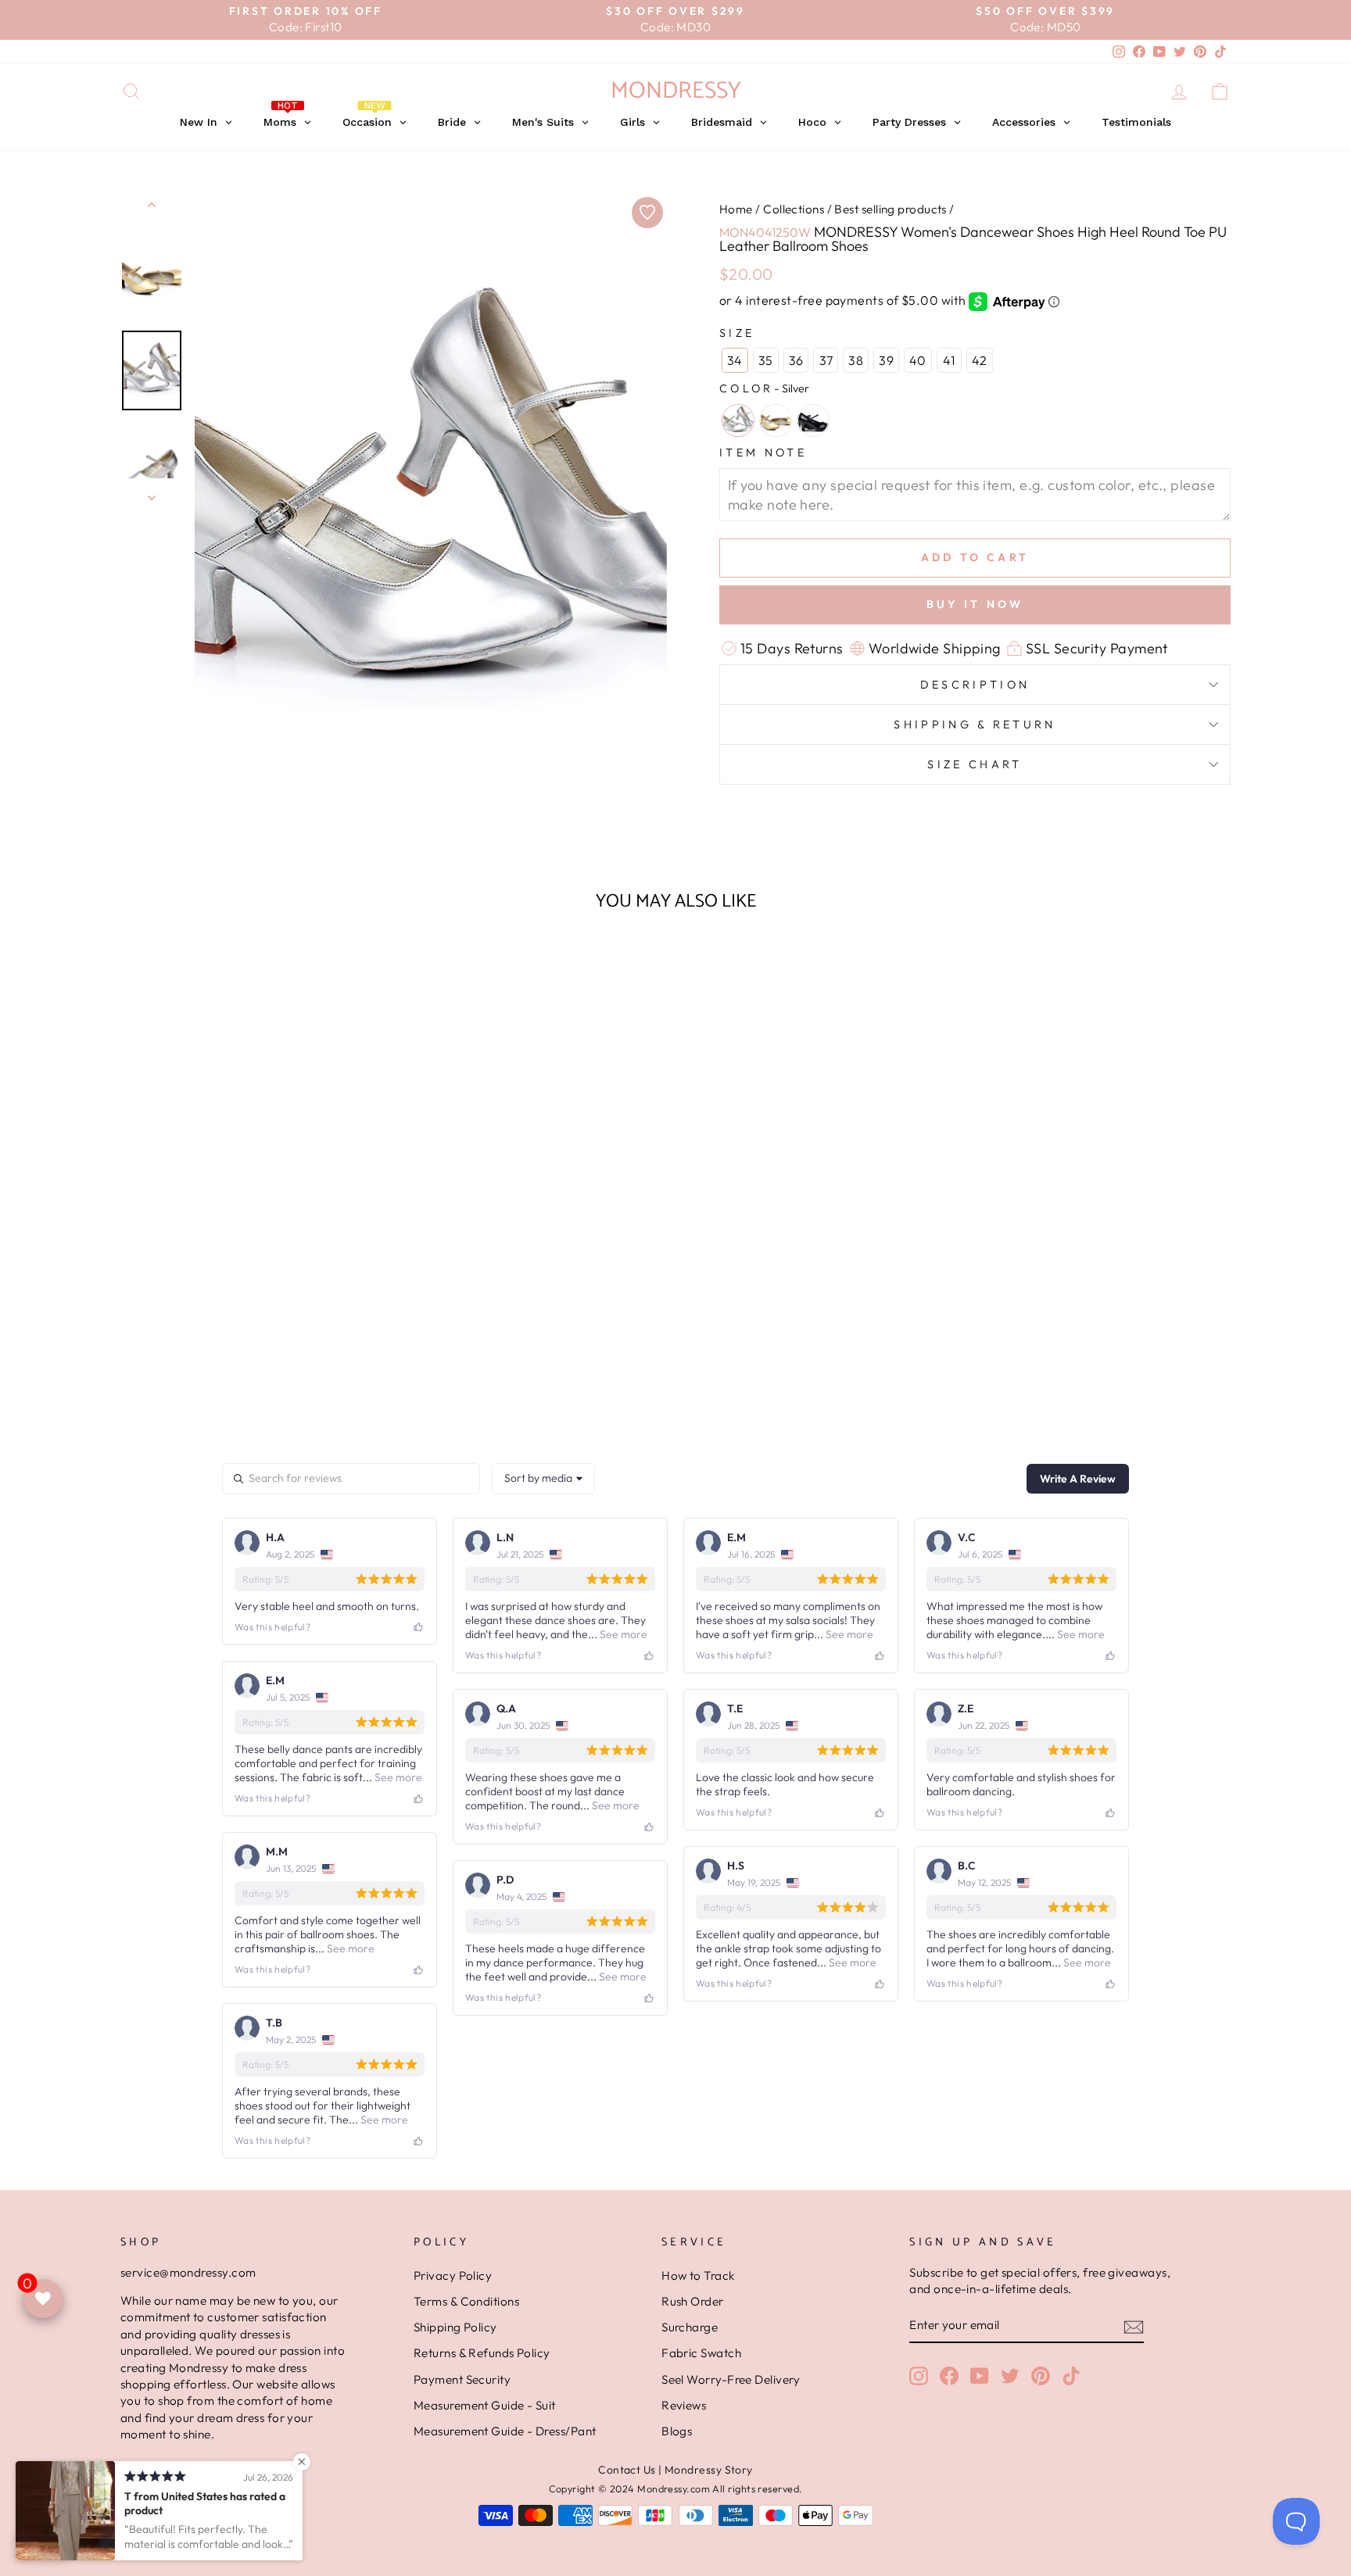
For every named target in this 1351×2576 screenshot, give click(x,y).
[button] (253, 1359)
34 (735, 360)
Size (737, 333)
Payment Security (462, 2379)
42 (980, 360)
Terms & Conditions (466, 2301)
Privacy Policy (453, 2275)
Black (813, 420)
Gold (776, 420)
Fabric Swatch (701, 2353)
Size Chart (975, 764)
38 (856, 360)
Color (764, 388)
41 (949, 360)
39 (886, 360)
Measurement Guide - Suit (485, 2405)
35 (766, 360)
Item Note (763, 453)
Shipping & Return (975, 724)
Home (736, 209)
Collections (794, 209)
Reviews (684, 2405)
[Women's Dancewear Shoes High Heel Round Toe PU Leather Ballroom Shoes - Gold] (253, 1390)
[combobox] (543, 1479)
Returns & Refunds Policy (482, 2353)
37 (826, 360)
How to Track (698, 2275)
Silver (738, 420)
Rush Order (693, 2301)
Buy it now (975, 604)
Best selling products (890, 209)
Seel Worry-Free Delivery (731, 2379)
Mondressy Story (709, 2470)
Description (975, 685)
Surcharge (690, 2327)
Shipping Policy (455, 2327)
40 (918, 360)
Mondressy (676, 91)
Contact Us (627, 2470)
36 (796, 360)
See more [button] (622, 1634)
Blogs (677, 2431)
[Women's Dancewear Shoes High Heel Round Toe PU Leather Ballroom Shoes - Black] (274, 1390)
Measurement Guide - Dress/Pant (505, 2431)
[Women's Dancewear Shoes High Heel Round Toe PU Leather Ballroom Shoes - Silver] (232, 1390)
